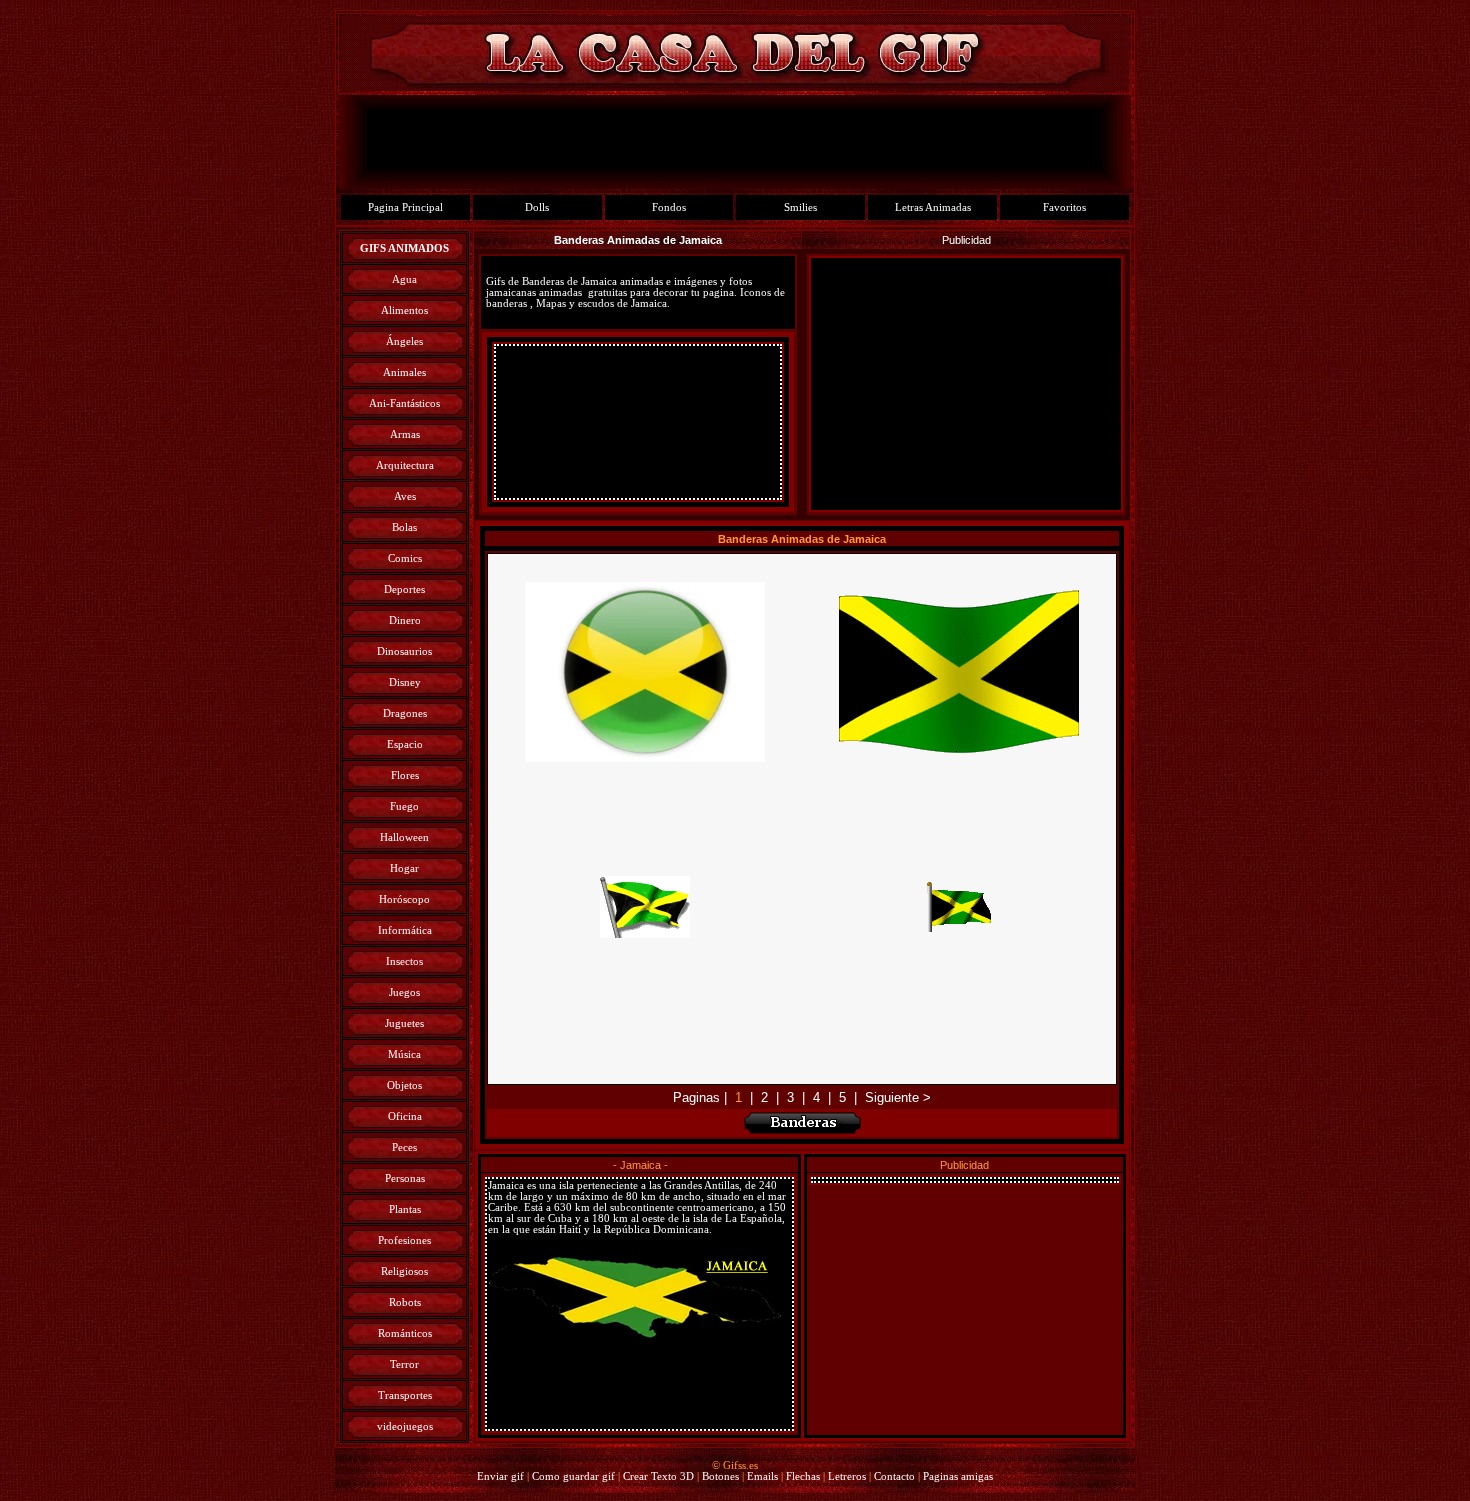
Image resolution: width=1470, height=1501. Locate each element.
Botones (720, 1476)
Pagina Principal (405, 207)
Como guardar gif (573, 1476)
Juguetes (404, 1023)
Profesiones (404, 1240)
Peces (404, 1147)
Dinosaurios (404, 651)
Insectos (404, 961)
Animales (404, 372)
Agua (404, 279)
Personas (405, 1178)
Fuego (404, 806)
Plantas (405, 1209)
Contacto (894, 1476)
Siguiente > (898, 1097)
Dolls (537, 207)
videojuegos (405, 1426)
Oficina (405, 1116)
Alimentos (404, 310)
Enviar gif (500, 1476)
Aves (405, 496)
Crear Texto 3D (658, 1476)
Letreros (847, 1476)
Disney (405, 682)
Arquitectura (405, 465)
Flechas (803, 1476)
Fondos (669, 207)
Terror (404, 1364)
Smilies (800, 207)
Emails (762, 1476)
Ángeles (404, 341)
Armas (405, 434)
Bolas (404, 527)
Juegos (404, 992)
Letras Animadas (933, 207)
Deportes (404, 589)
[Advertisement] (638, 422)
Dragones (405, 713)
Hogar (404, 868)
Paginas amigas (958, 1476)
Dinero (405, 620)
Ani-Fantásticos (404, 403)
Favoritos (1064, 207)
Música (404, 1054)
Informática (405, 930)
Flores (405, 775)
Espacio (405, 744)
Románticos (405, 1333)
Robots (405, 1302)
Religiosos (404, 1271)
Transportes (405, 1395)
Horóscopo (404, 899)
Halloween (404, 837)
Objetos (404, 1085)
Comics (405, 558)
